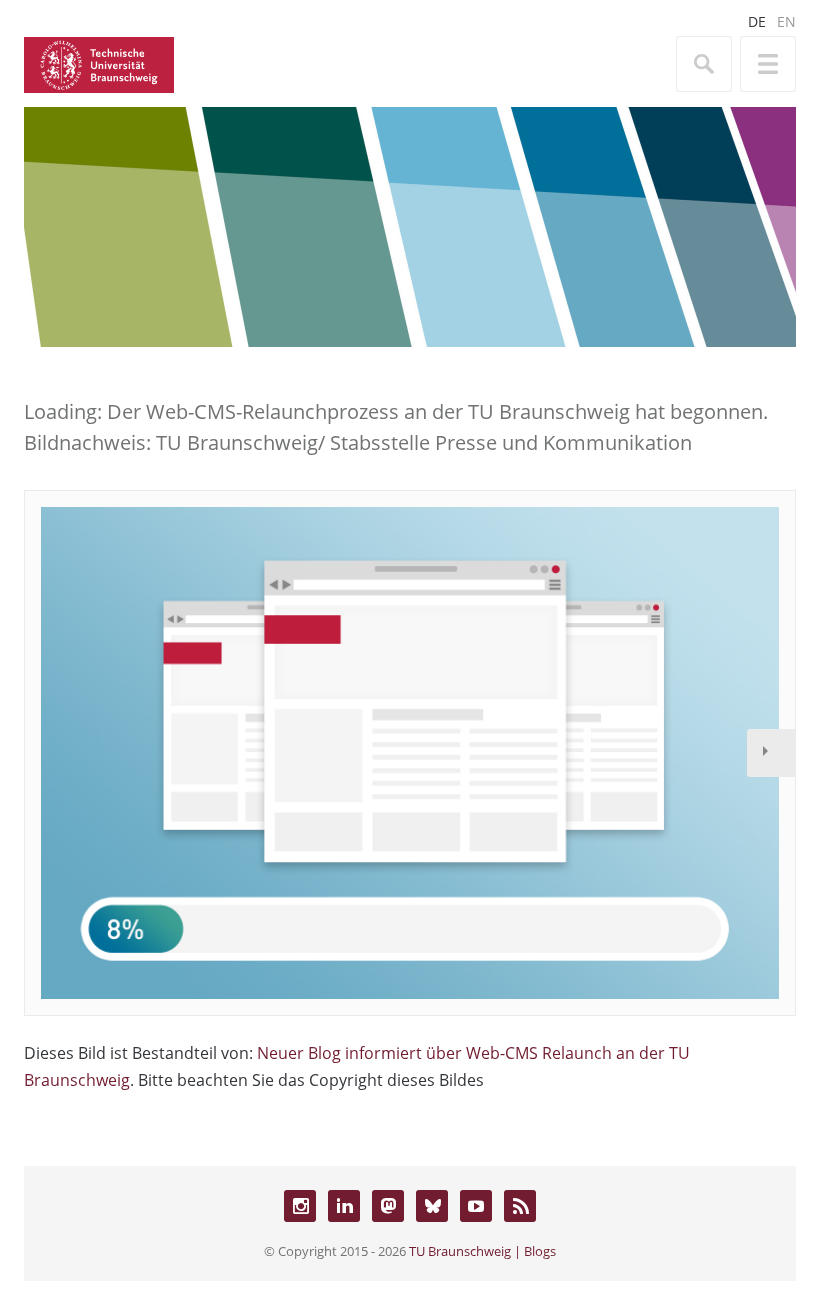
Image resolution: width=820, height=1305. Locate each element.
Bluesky (432, 1206)
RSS (520, 1206)
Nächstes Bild (771, 753)
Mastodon (388, 1206)
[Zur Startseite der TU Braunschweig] (99, 63)
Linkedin (344, 1206)
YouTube (476, 1206)
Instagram (300, 1206)
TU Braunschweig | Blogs (482, 1251)
